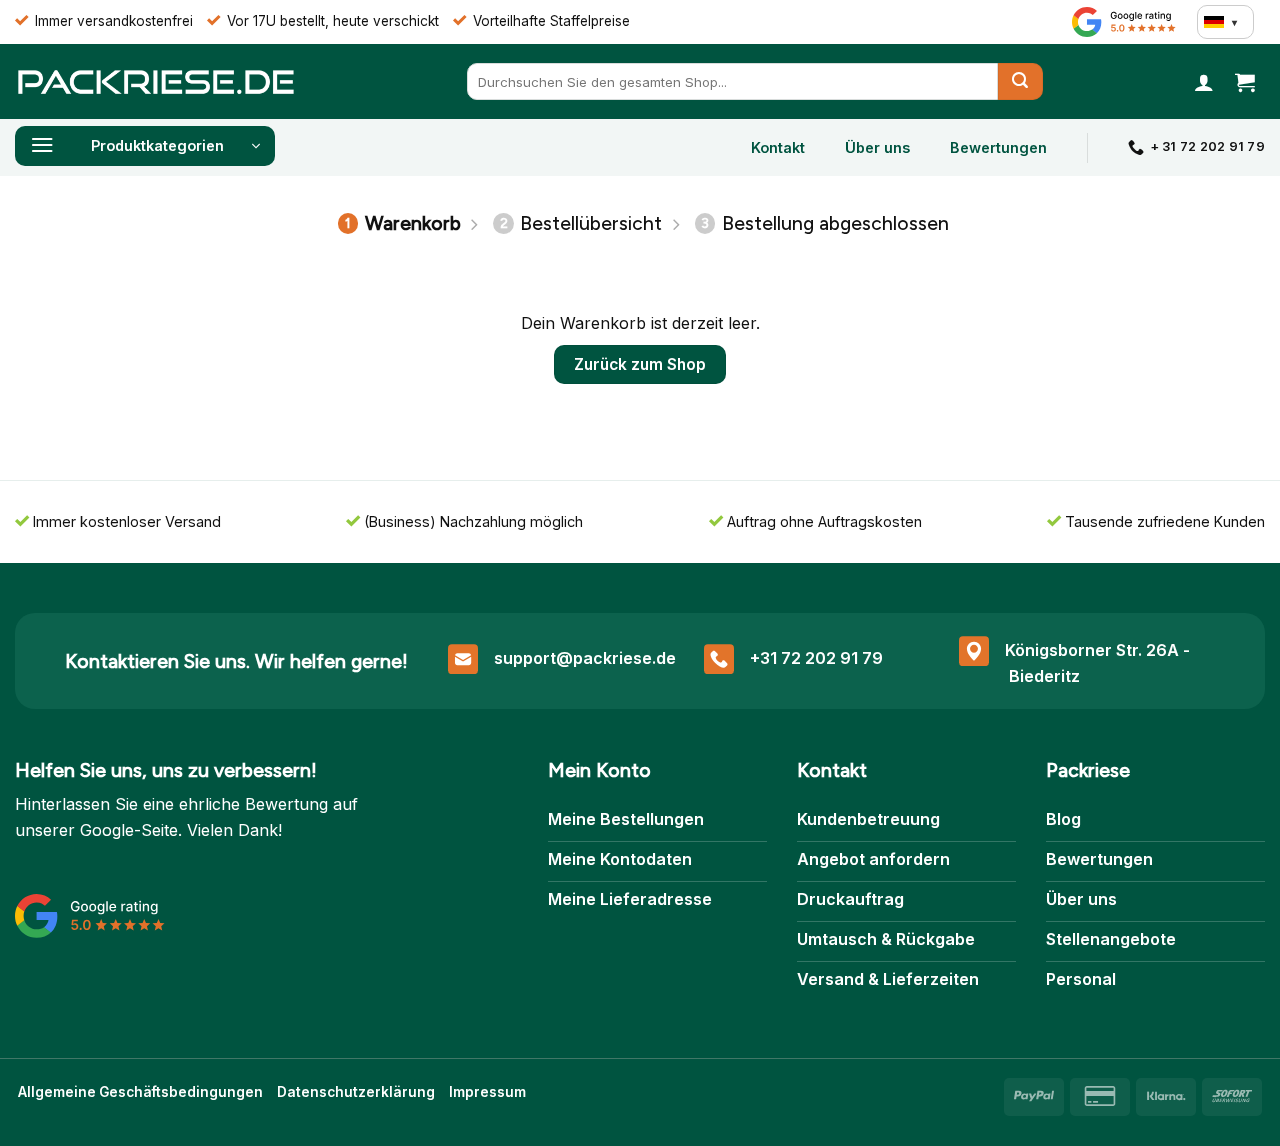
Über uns (877, 147)
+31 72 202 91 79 (816, 658)
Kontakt (778, 147)
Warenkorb (403, 223)
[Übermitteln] (1020, 81)
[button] (1204, 82)
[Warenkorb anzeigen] (1245, 82)
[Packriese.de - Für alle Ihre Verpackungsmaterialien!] (155, 81)
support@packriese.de (585, 658)
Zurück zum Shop (640, 364)
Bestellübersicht (581, 223)
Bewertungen (998, 147)
